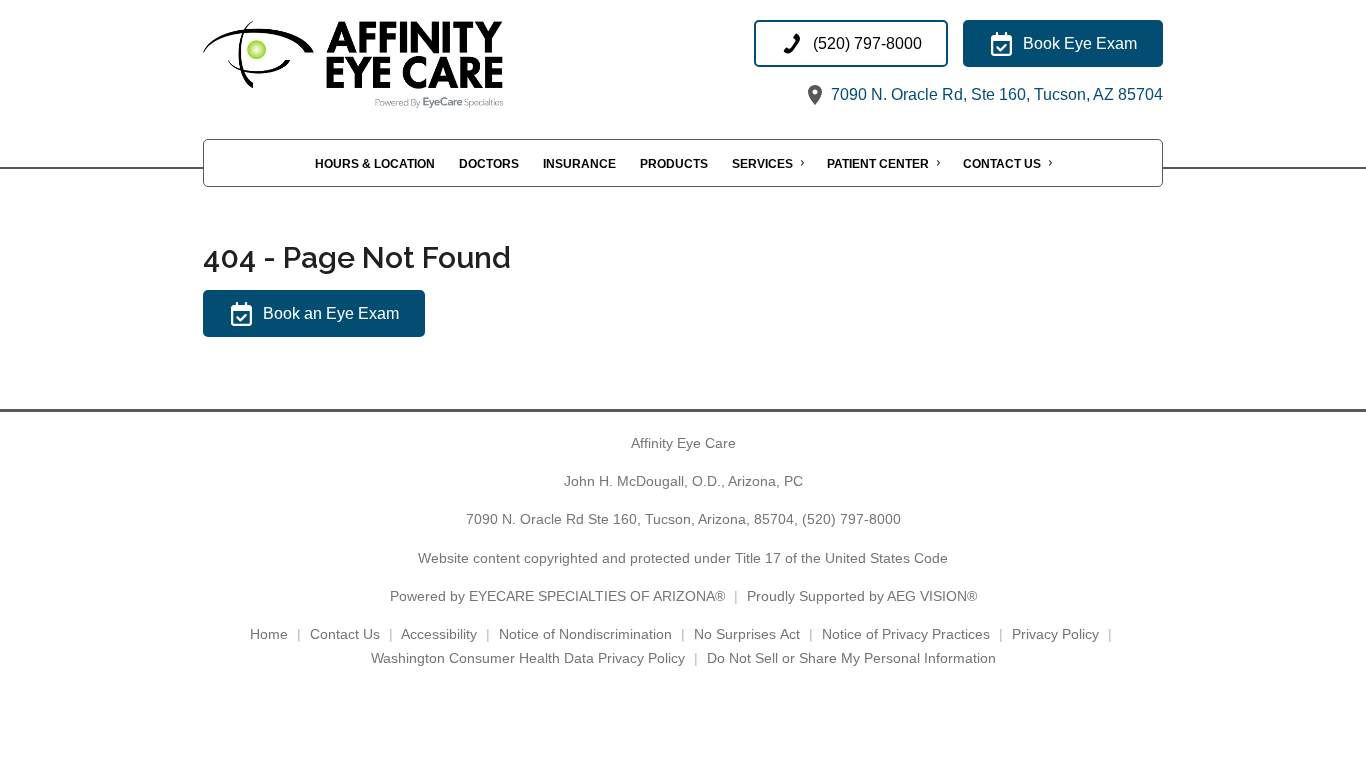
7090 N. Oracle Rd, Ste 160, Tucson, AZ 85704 (995, 94)
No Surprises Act (747, 634)
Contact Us (1002, 164)
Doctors (489, 164)
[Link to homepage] (403, 64)
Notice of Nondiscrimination (585, 634)
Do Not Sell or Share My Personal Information (851, 658)
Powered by (557, 596)
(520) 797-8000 (851, 519)
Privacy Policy (1055, 634)
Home (269, 634)
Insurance (579, 164)
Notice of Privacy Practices (906, 634)
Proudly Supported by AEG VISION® (862, 596)
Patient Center (878, 164)
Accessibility (439, 634)
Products (674, 164)
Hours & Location (375, 164)
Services (762, 164)
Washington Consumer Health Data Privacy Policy (528, 658)
